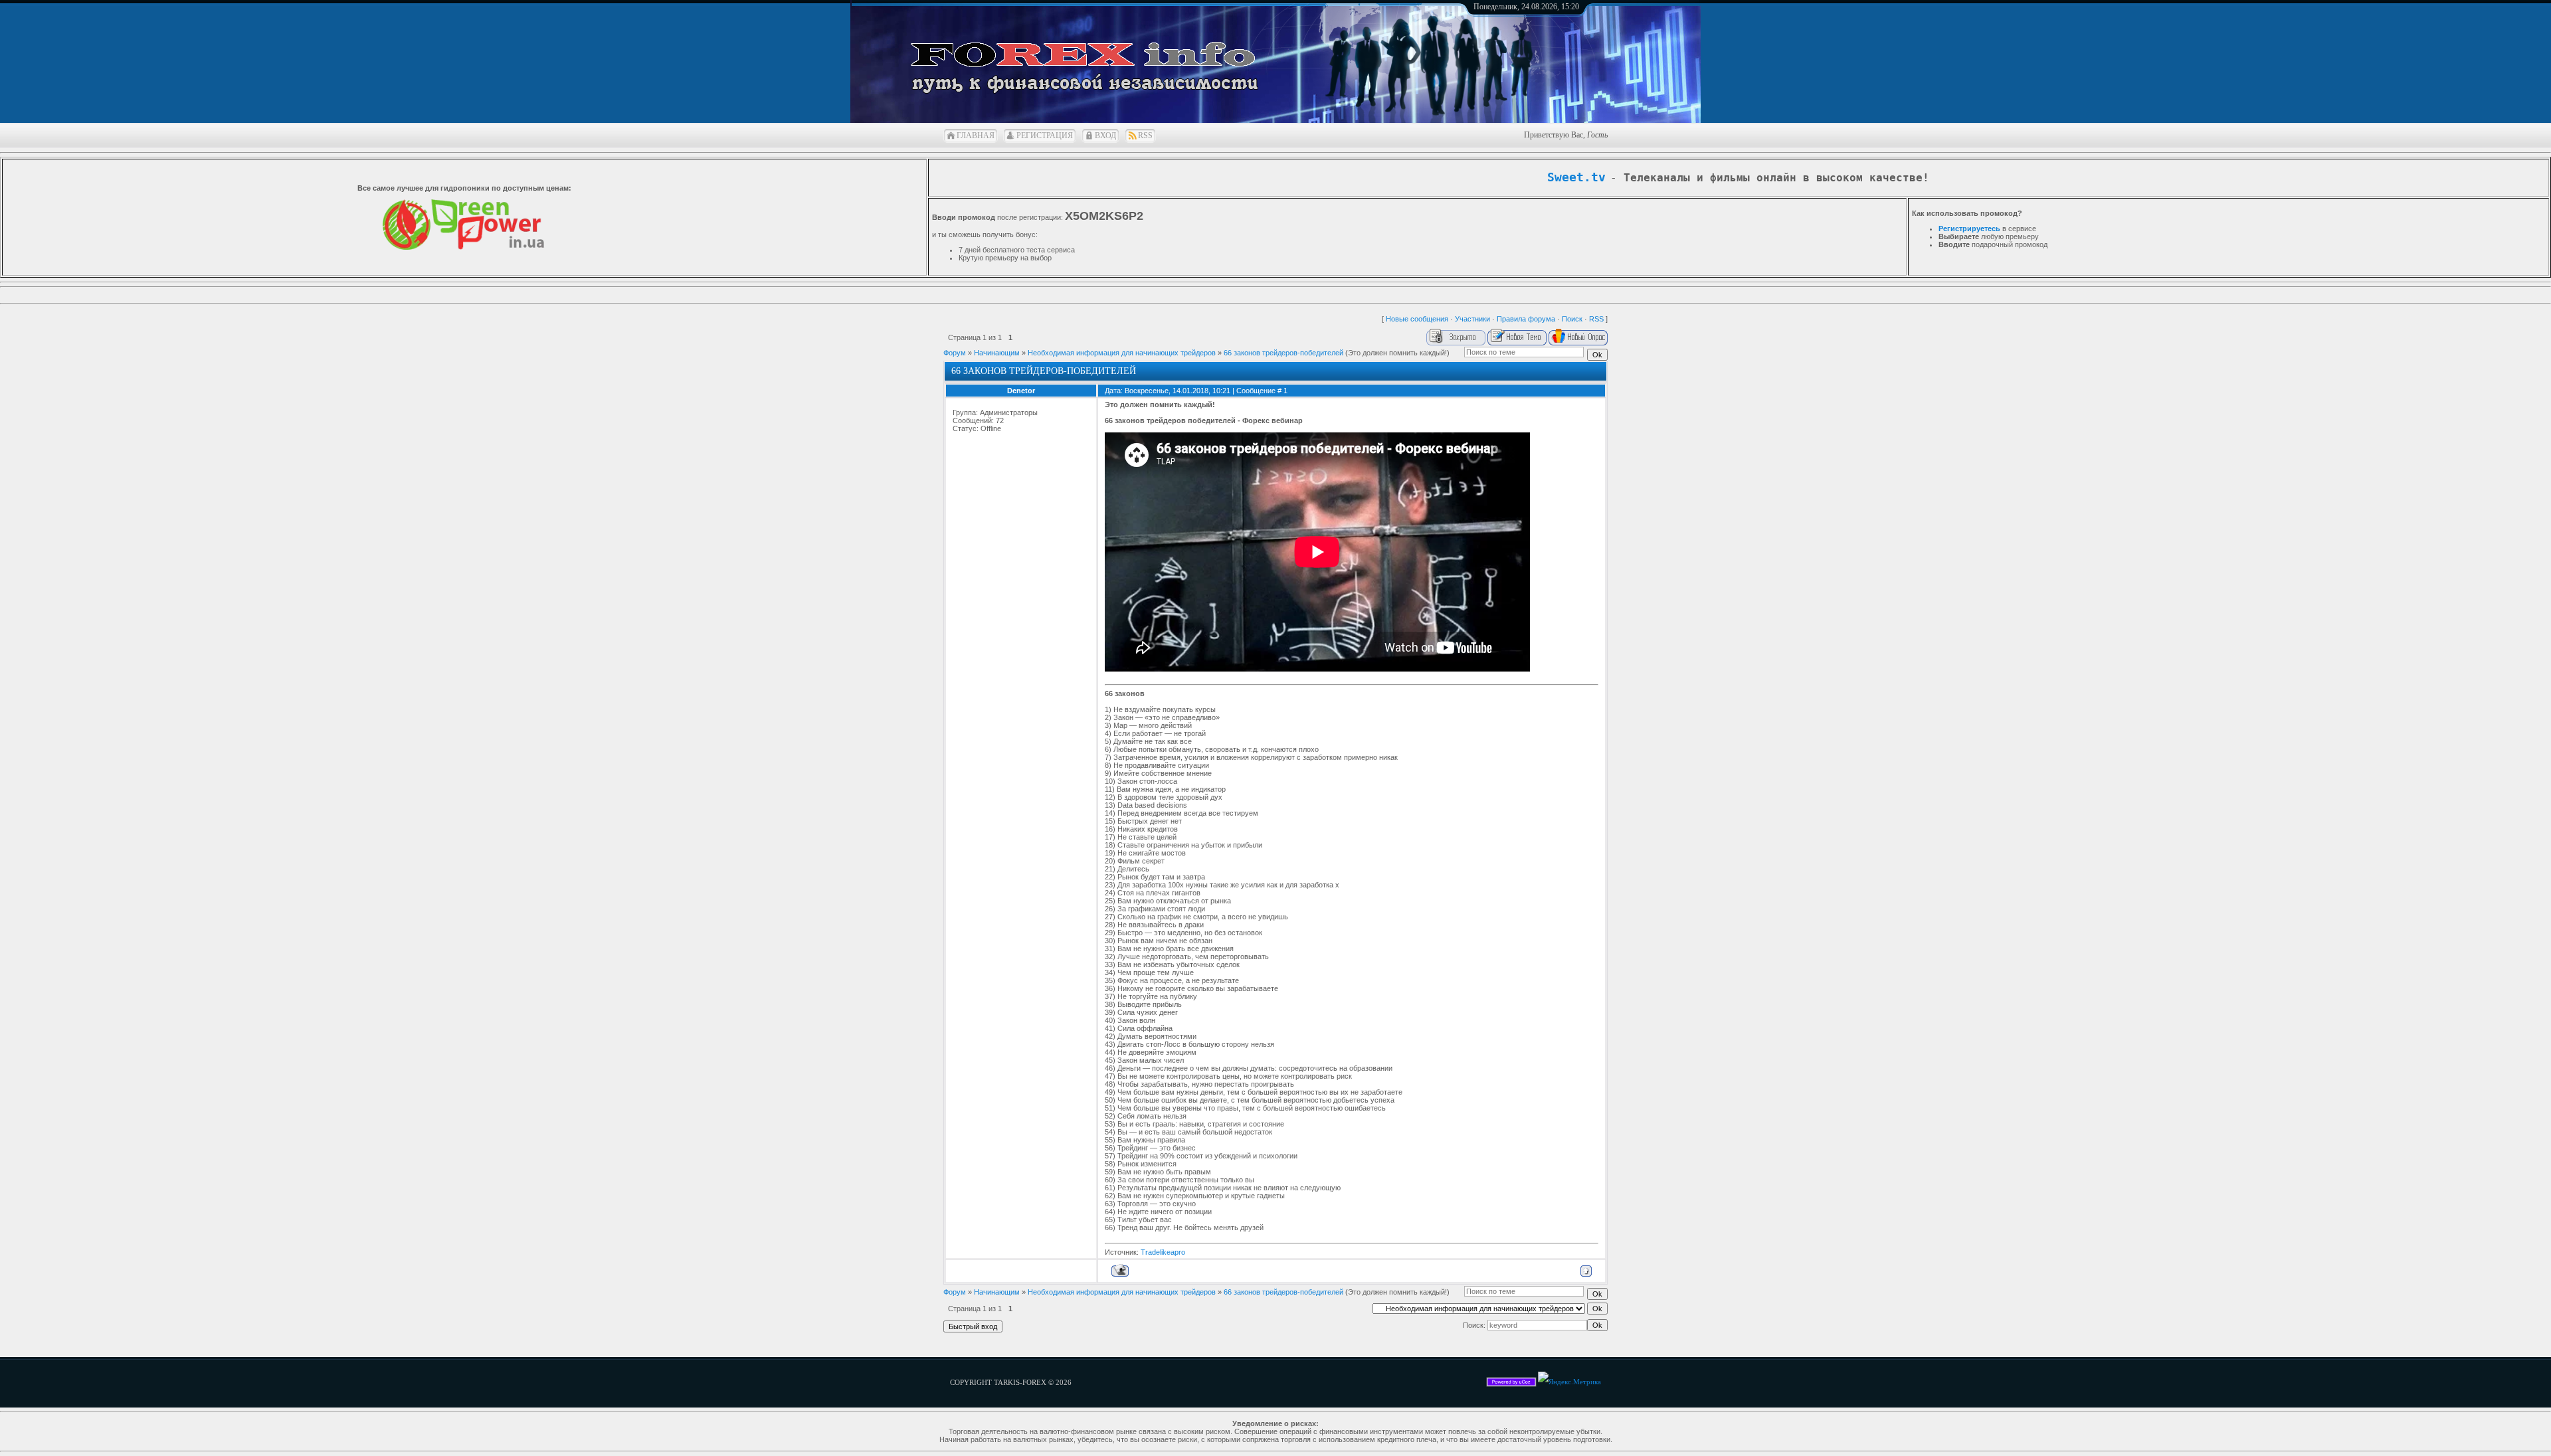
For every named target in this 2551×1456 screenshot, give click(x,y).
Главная (976, 136)
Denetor (1021, 391)
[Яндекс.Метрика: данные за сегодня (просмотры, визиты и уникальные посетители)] (1569, 1382)
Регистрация (1045, 136)
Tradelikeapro (1163, 1252)
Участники (1472, 319)
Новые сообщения (1417, 319)
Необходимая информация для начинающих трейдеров (1122, 353)
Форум (955, 353)
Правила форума (1526, 319)
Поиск (1572, 319)
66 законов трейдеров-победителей (1283, 353)
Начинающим (997, 353)
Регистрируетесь (1969, 228)
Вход (1105, 136)
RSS (1145, 136)
